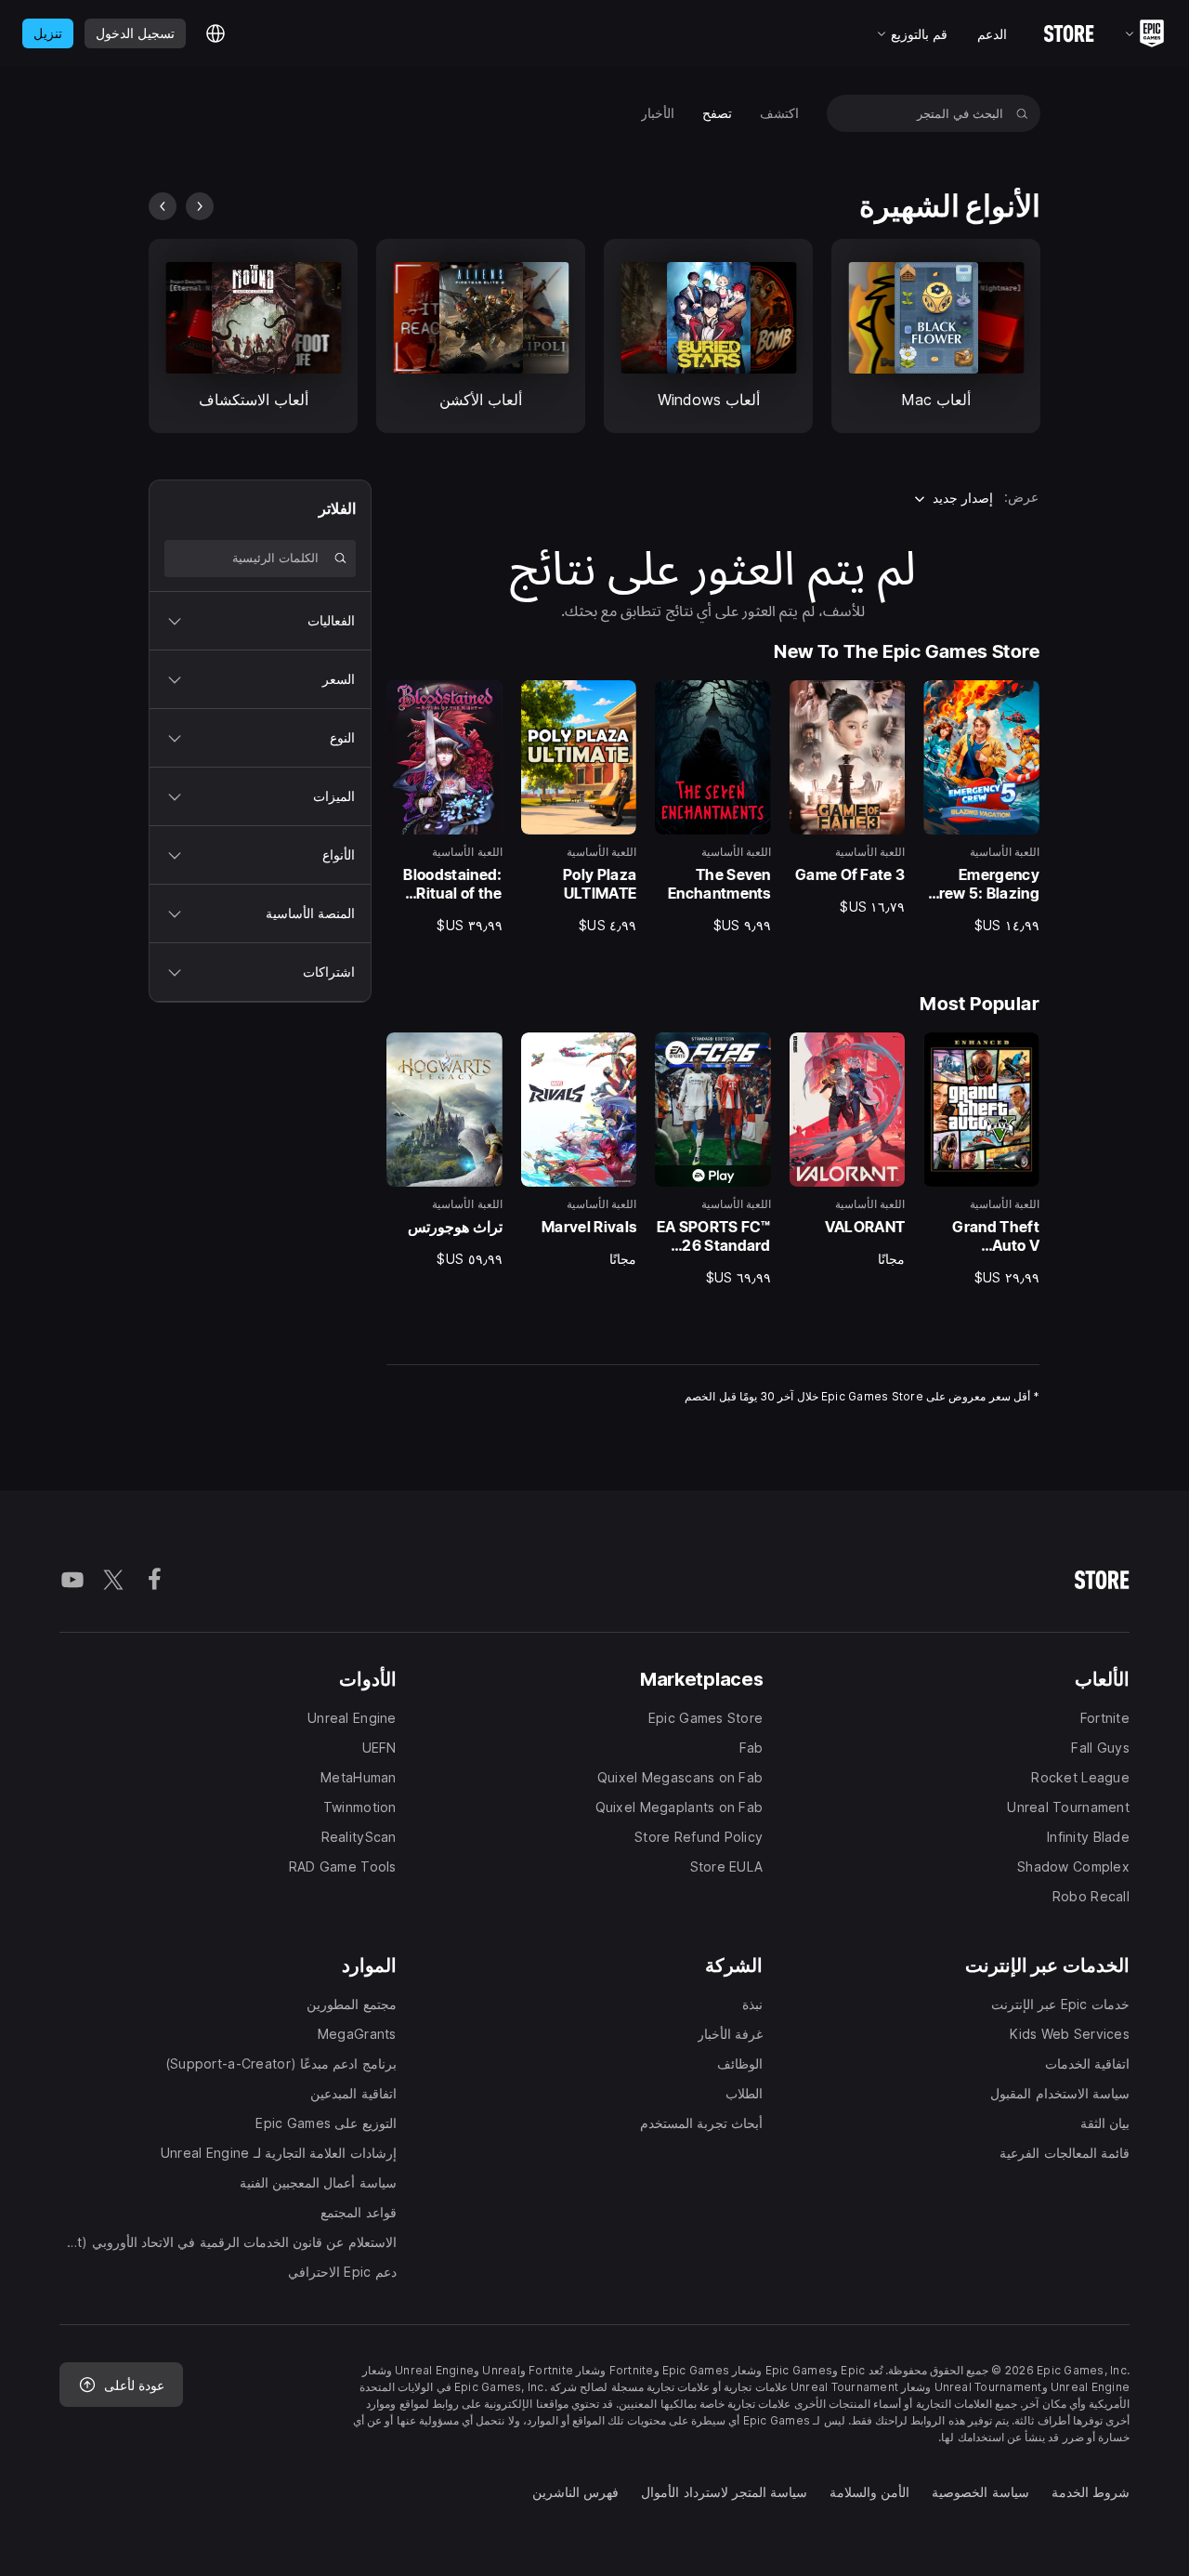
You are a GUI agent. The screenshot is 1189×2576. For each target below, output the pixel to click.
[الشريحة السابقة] (200, 206)
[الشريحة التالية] (163, 206)
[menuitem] (779, 113)
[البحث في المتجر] (1022, 113)
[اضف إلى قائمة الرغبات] (1019, 701)
